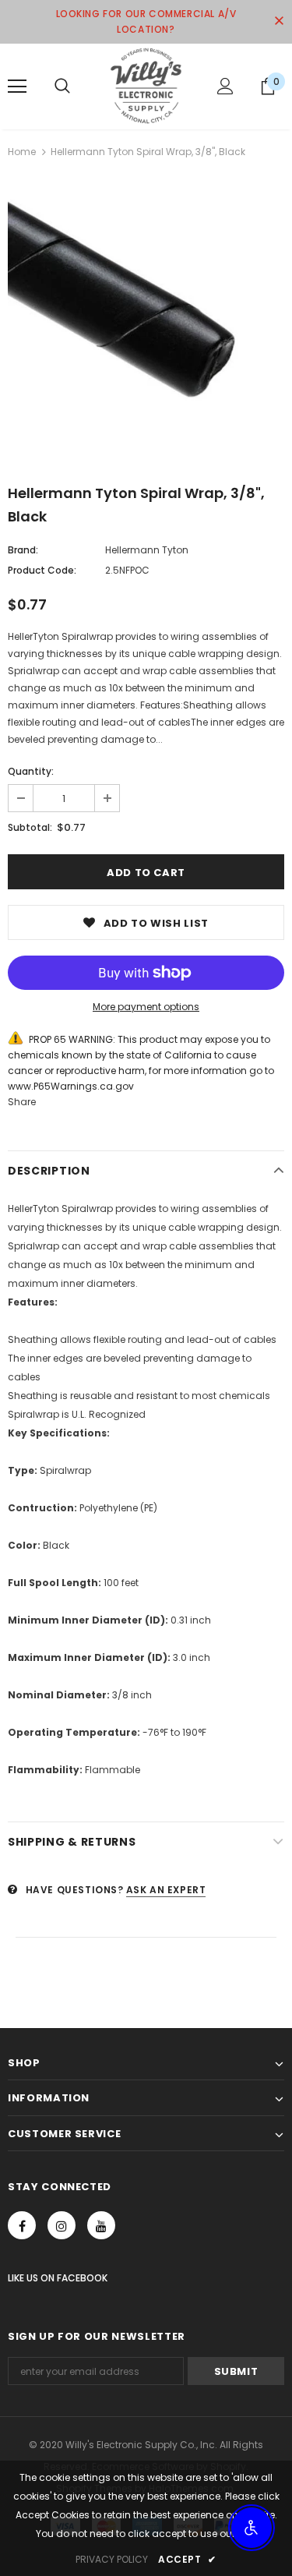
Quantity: (31, 771)
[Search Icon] (62, 87)
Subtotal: (30, 827)
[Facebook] (22, 2225)
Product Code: (42, 570)
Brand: (23, 550)
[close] (279, 22)
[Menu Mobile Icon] (17, 87)
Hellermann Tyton (147, 550)
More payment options (146, 1007)
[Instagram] (62, 2225)
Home (22, 152)
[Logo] (146, 86)
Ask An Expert (166, 1890)
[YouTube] (101, 2225)
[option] (146, 320)
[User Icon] (225, 86)
